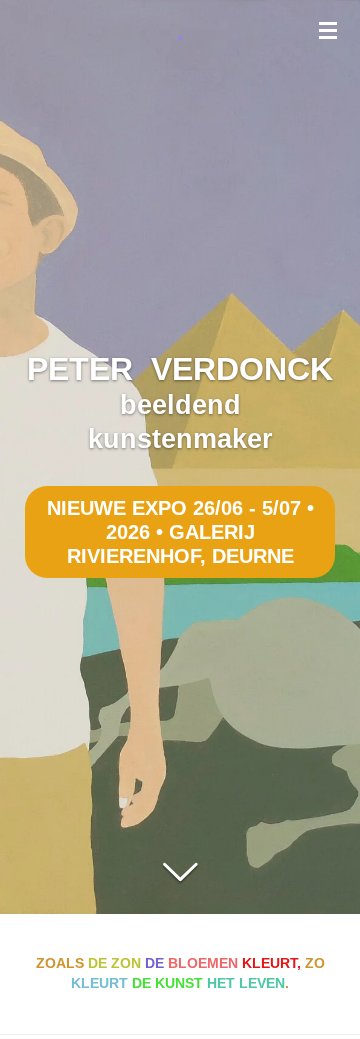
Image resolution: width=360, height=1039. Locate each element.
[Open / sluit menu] (328, 30)
